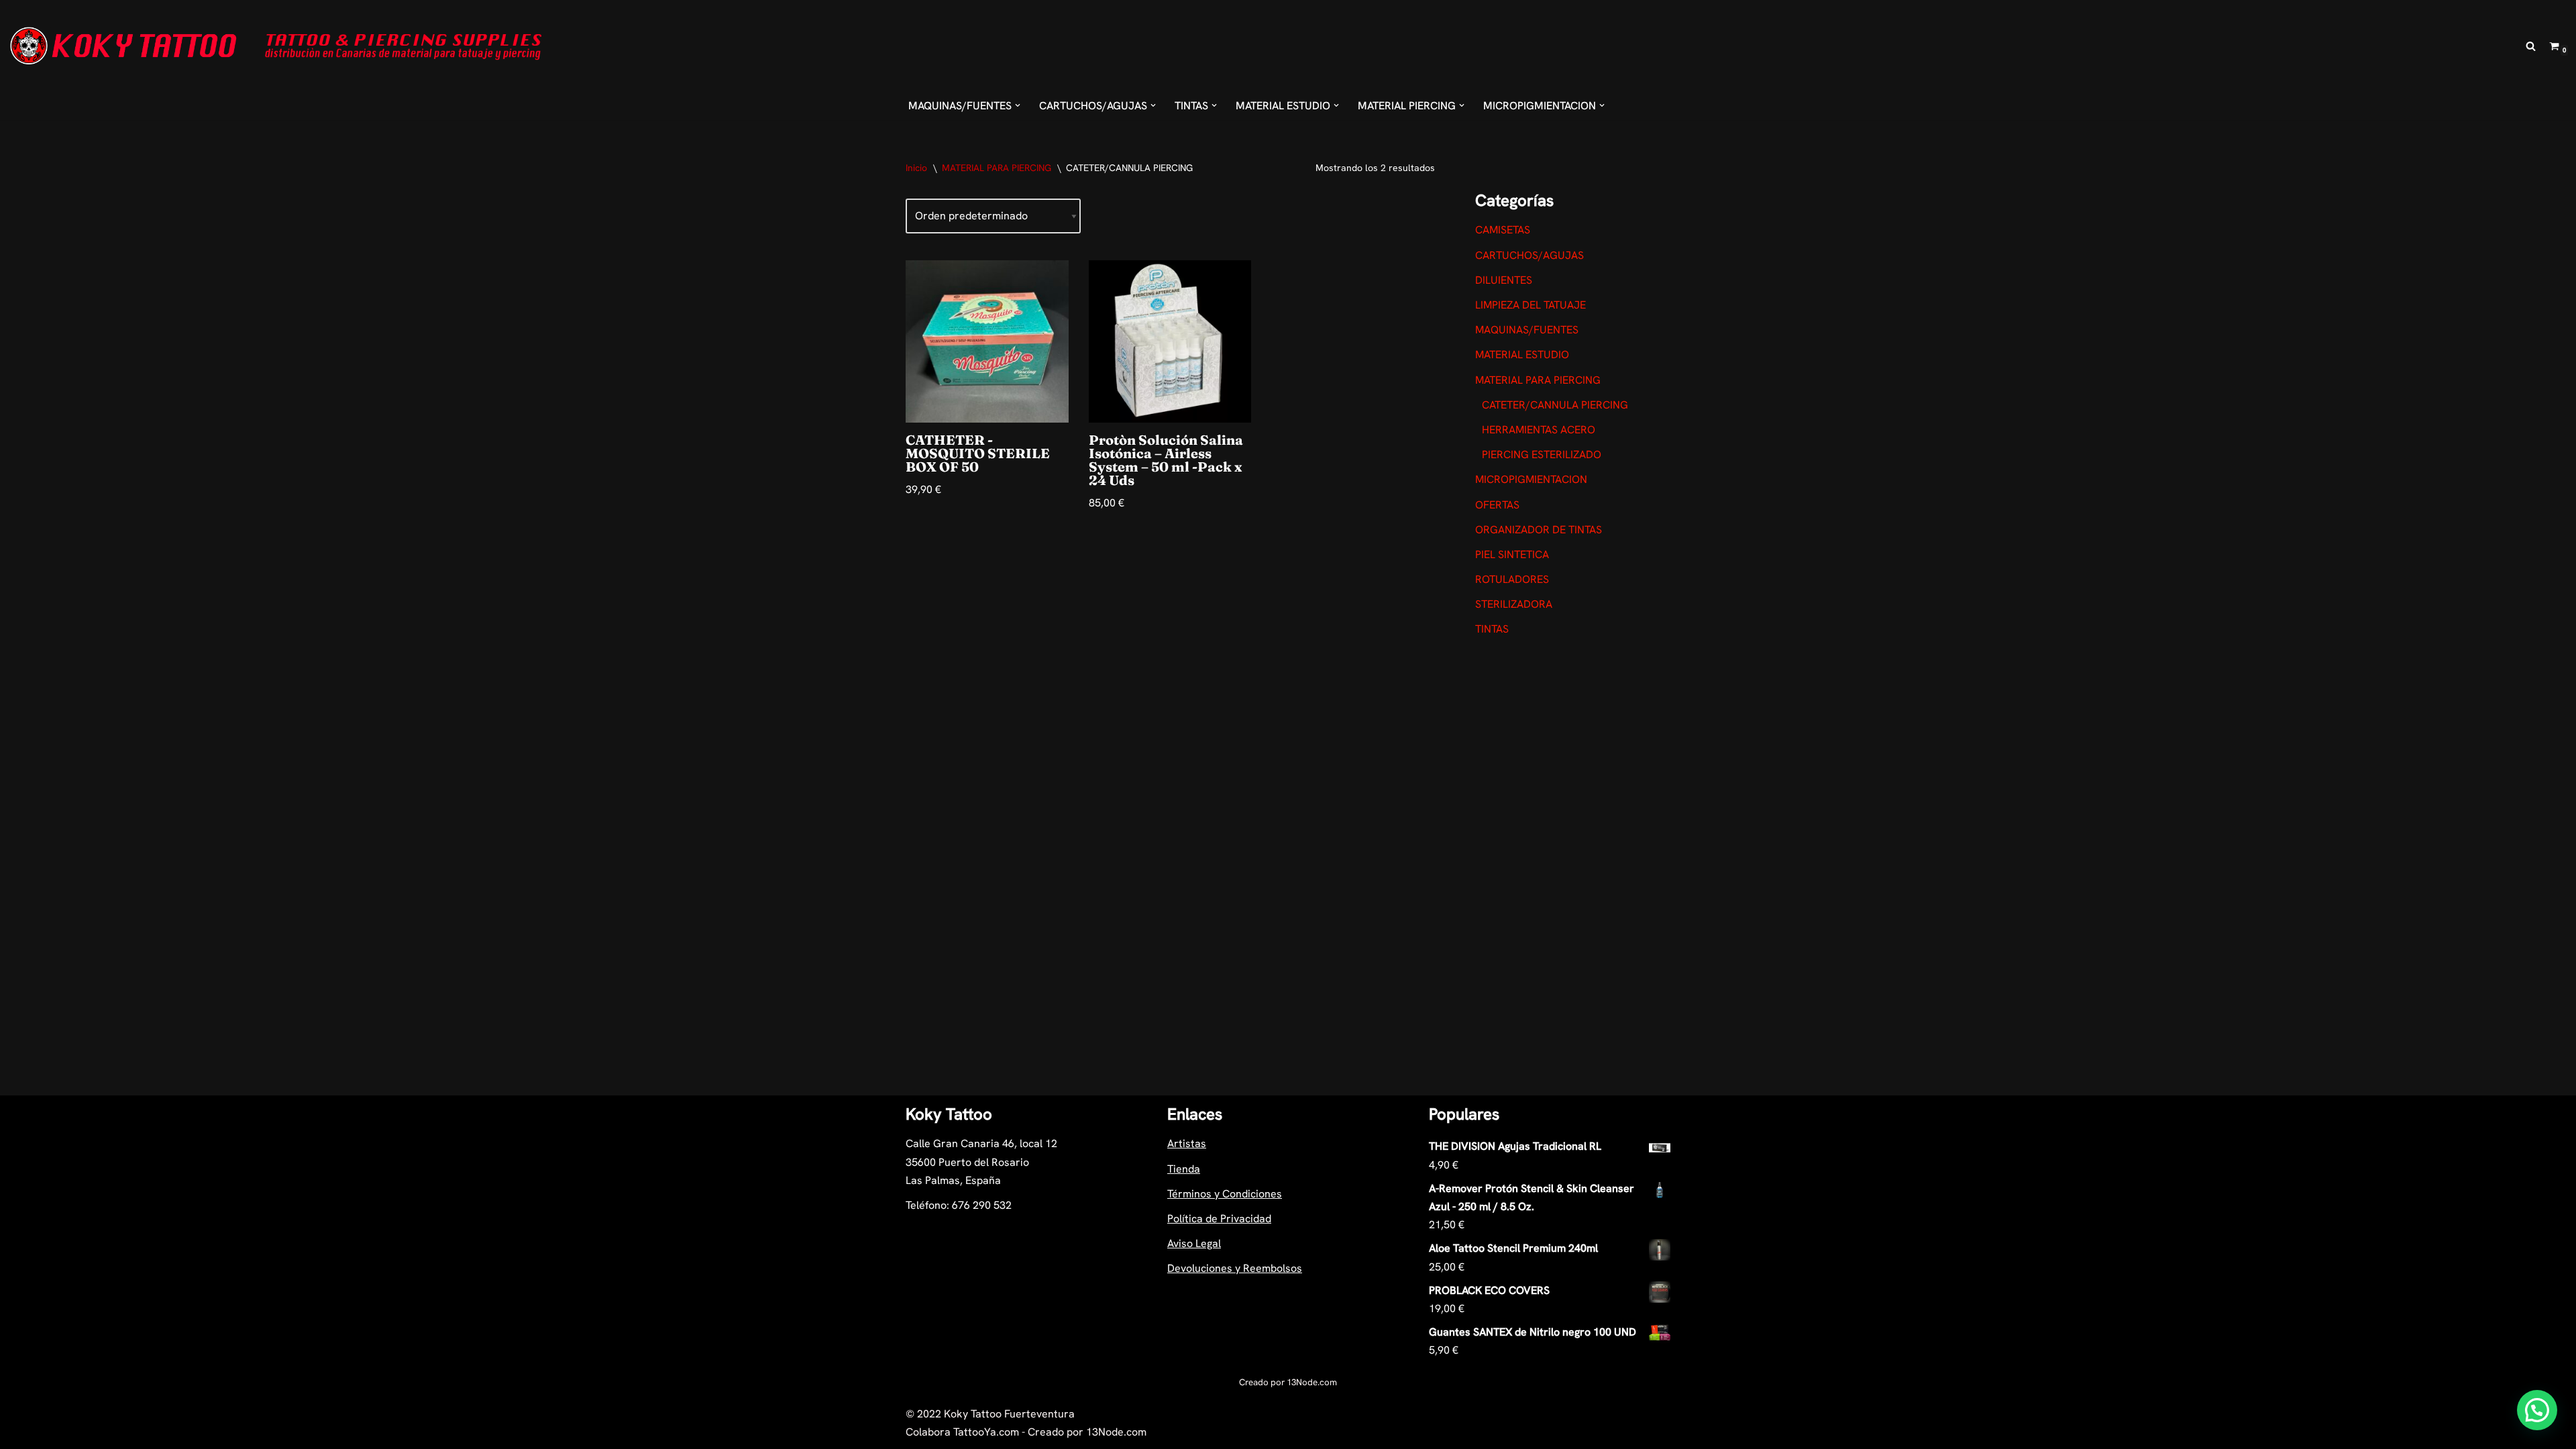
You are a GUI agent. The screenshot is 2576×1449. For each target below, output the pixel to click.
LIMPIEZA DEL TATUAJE (1531, 305)
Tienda (1184, 1169)
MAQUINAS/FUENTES (1527, 330)
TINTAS (1492, 629)
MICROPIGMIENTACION (1531, 479)
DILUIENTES (1504, 280)
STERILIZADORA (1514, 604)
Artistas (1187, 1143)
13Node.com (1312, 1382)
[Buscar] (2531, 46)
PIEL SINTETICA (1512, 554)
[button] (1018, 105)
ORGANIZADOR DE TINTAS (1539, 530)
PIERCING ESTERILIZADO (1542, 454)
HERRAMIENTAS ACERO (1539, 430)
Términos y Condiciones (1225, 1194)
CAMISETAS (1503, 230)
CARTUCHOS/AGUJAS (1529, 255)
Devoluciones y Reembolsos (1235, 1268)
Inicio (916, 168)
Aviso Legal (1194, 1243)
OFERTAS (1497, 505)
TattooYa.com (986, 1432)
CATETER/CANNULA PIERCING (1555, 405)
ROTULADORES (1512, 579)
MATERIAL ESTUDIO (1522, 355)
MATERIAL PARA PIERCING (997, 168)
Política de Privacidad (1219, 1219)
